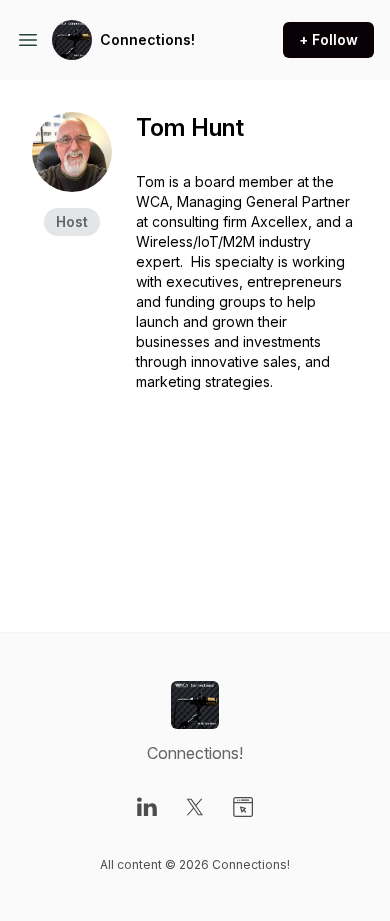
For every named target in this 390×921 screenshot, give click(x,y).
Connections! (147, 39)
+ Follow (328, 39)
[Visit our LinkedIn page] (147, 807)
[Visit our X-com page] (195, 807)
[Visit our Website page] (243, 807)
